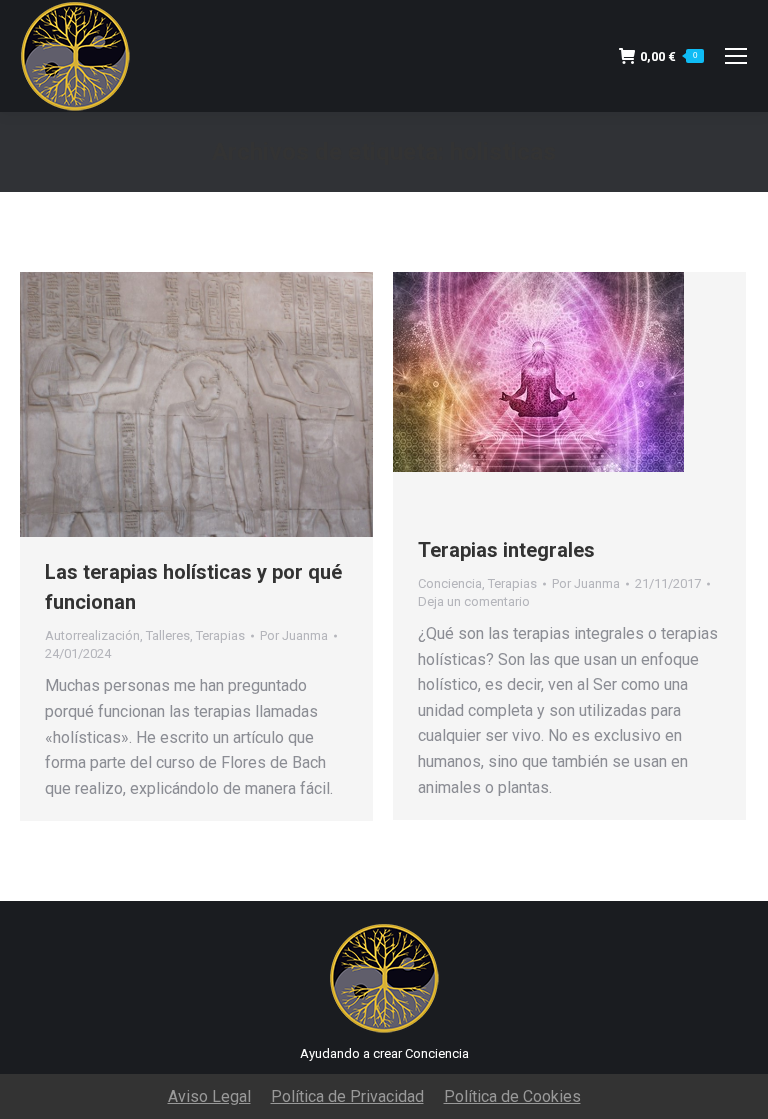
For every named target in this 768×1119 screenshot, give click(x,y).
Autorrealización (92, 635)
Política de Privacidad (347, 1096)
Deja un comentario (474, 601)
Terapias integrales (506, 550)
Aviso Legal (209, 1096)
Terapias (220, 635)
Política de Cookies (512, 1096)
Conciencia (450, 583)
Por (294, 635)
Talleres (168, 635)
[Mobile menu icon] (736, 56)
